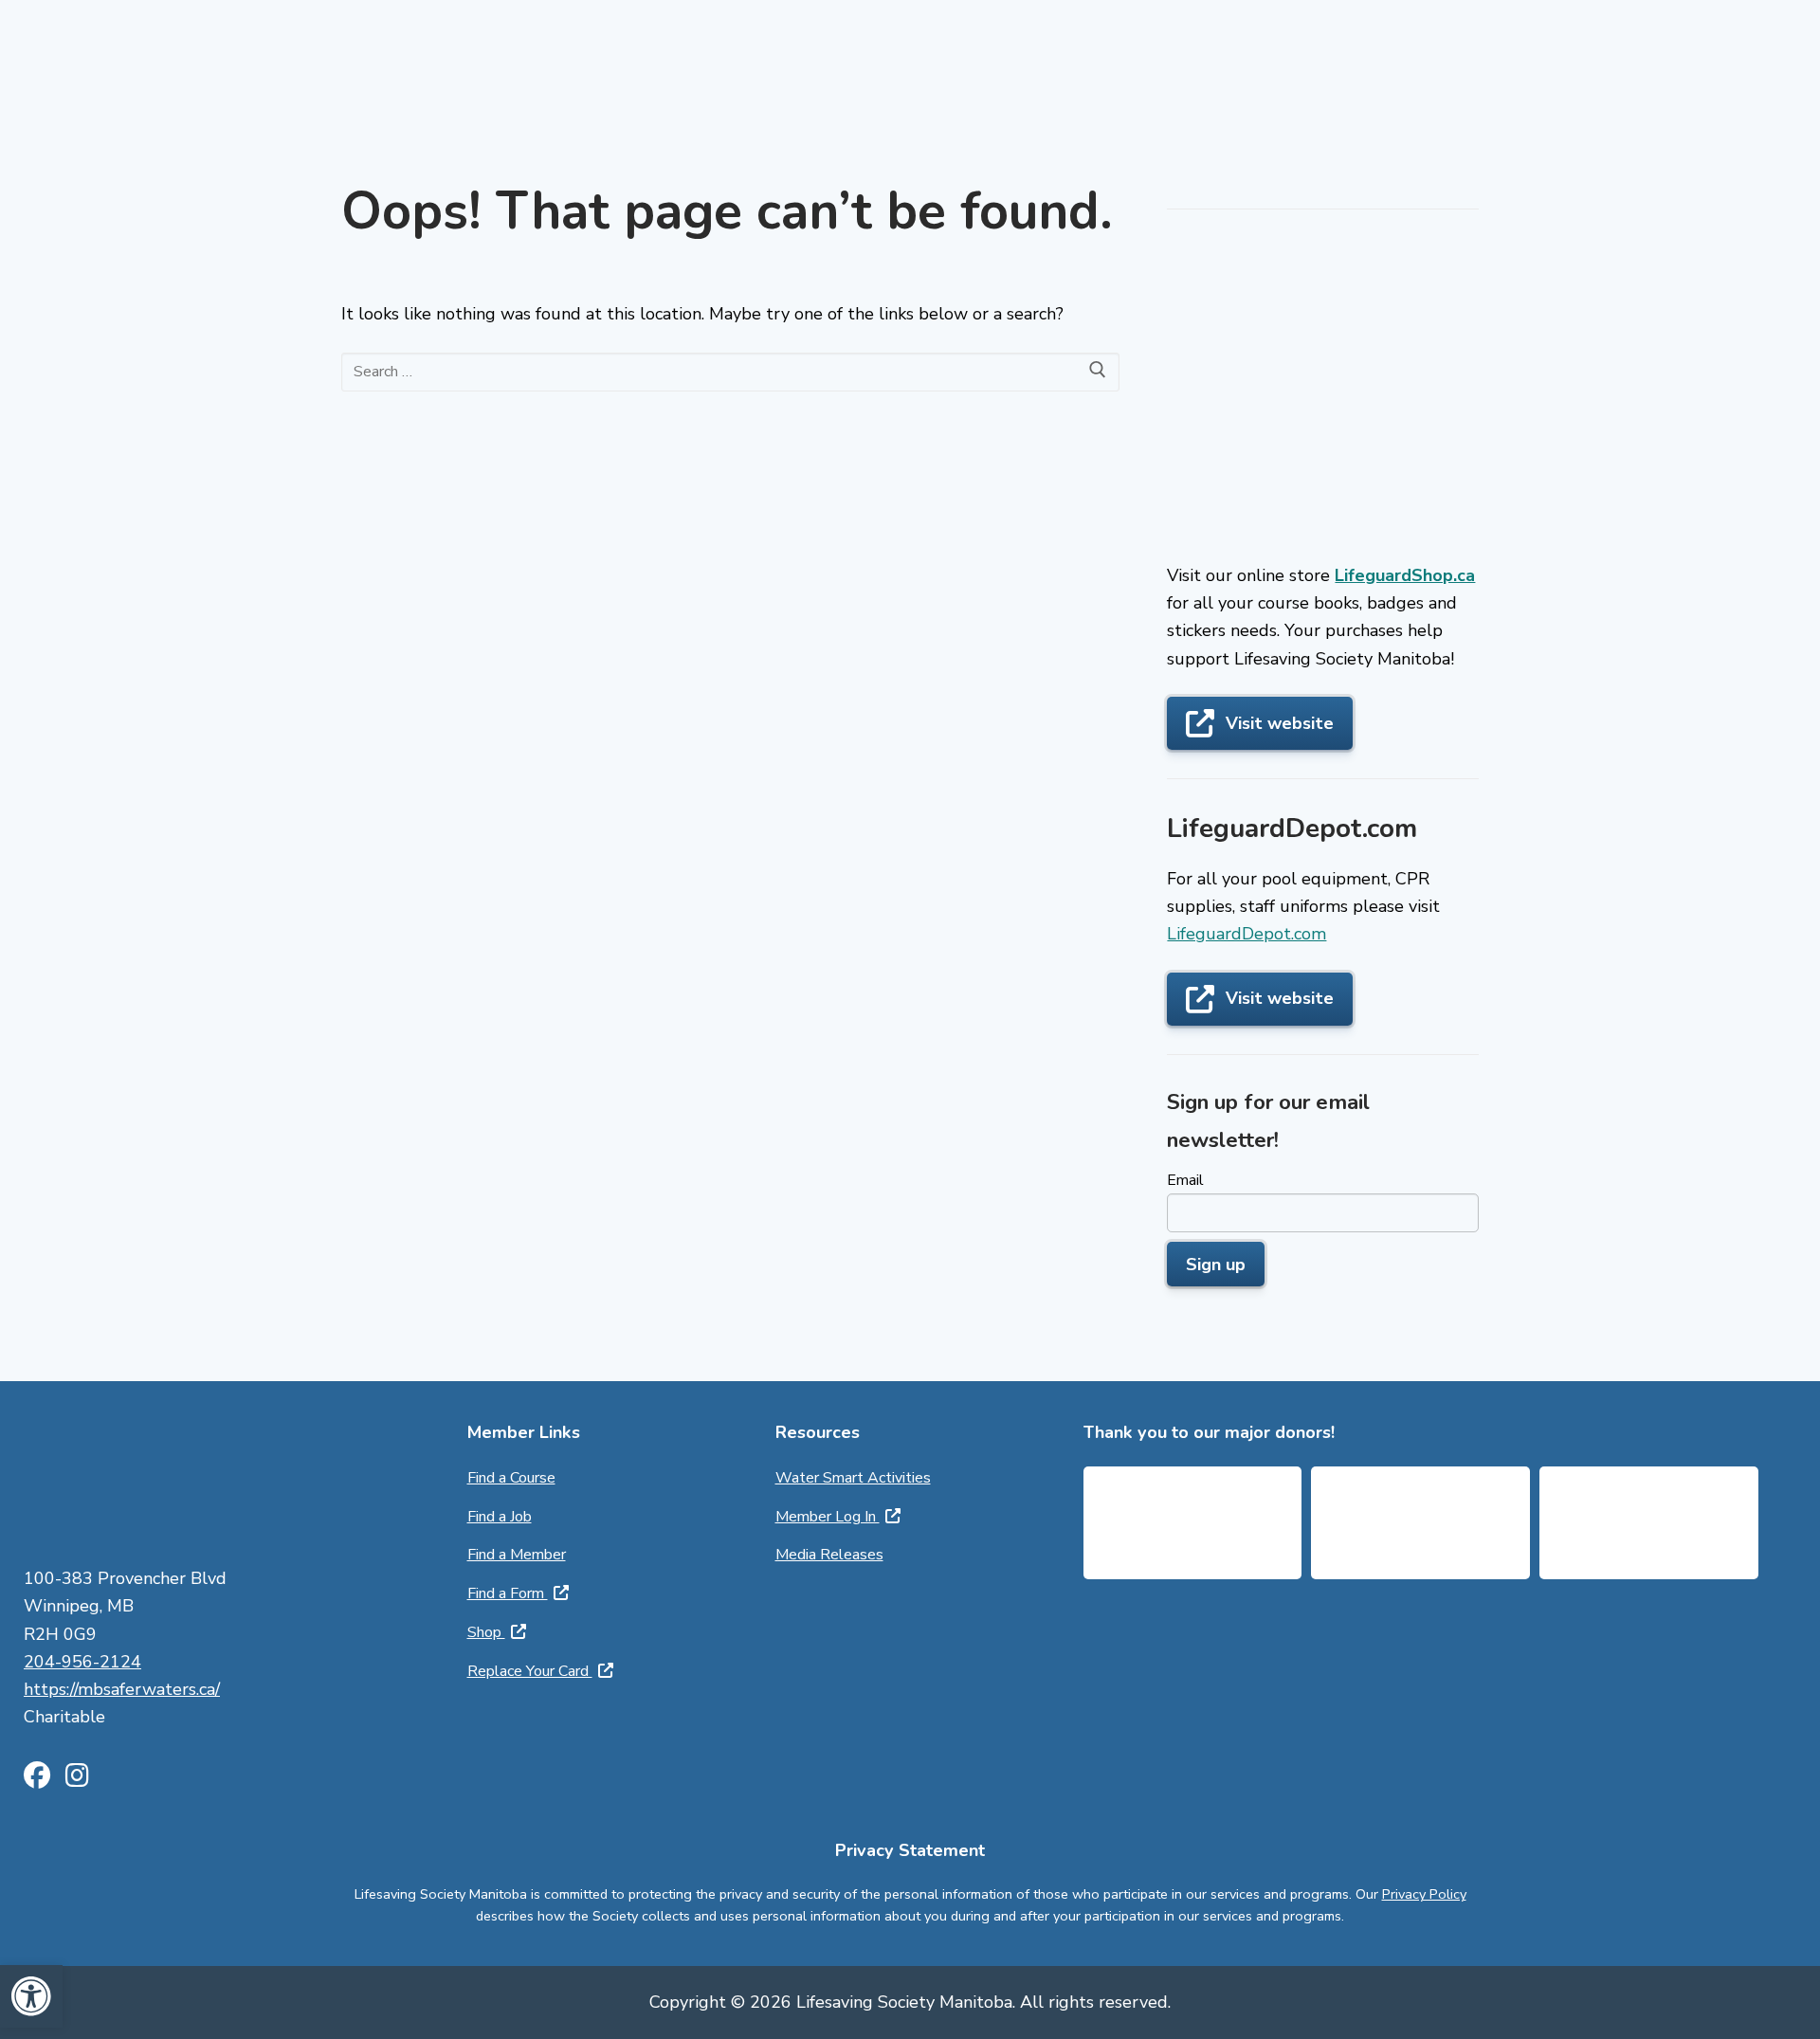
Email (1185, 1180)
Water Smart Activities (853, 1478)
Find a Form (508, 1593)
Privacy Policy (1424, 1894)
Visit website (1280, 723)
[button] (31, 1996)
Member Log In (828, 1517)
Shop (486, 1632)
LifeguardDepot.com (1247, 934)
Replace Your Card (530, 1671)
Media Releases (829, 1555)
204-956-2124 (82, 1662)
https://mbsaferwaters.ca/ (122, 1689)
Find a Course (511, 1478)
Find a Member (517, 1555)
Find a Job (500, 1517)
